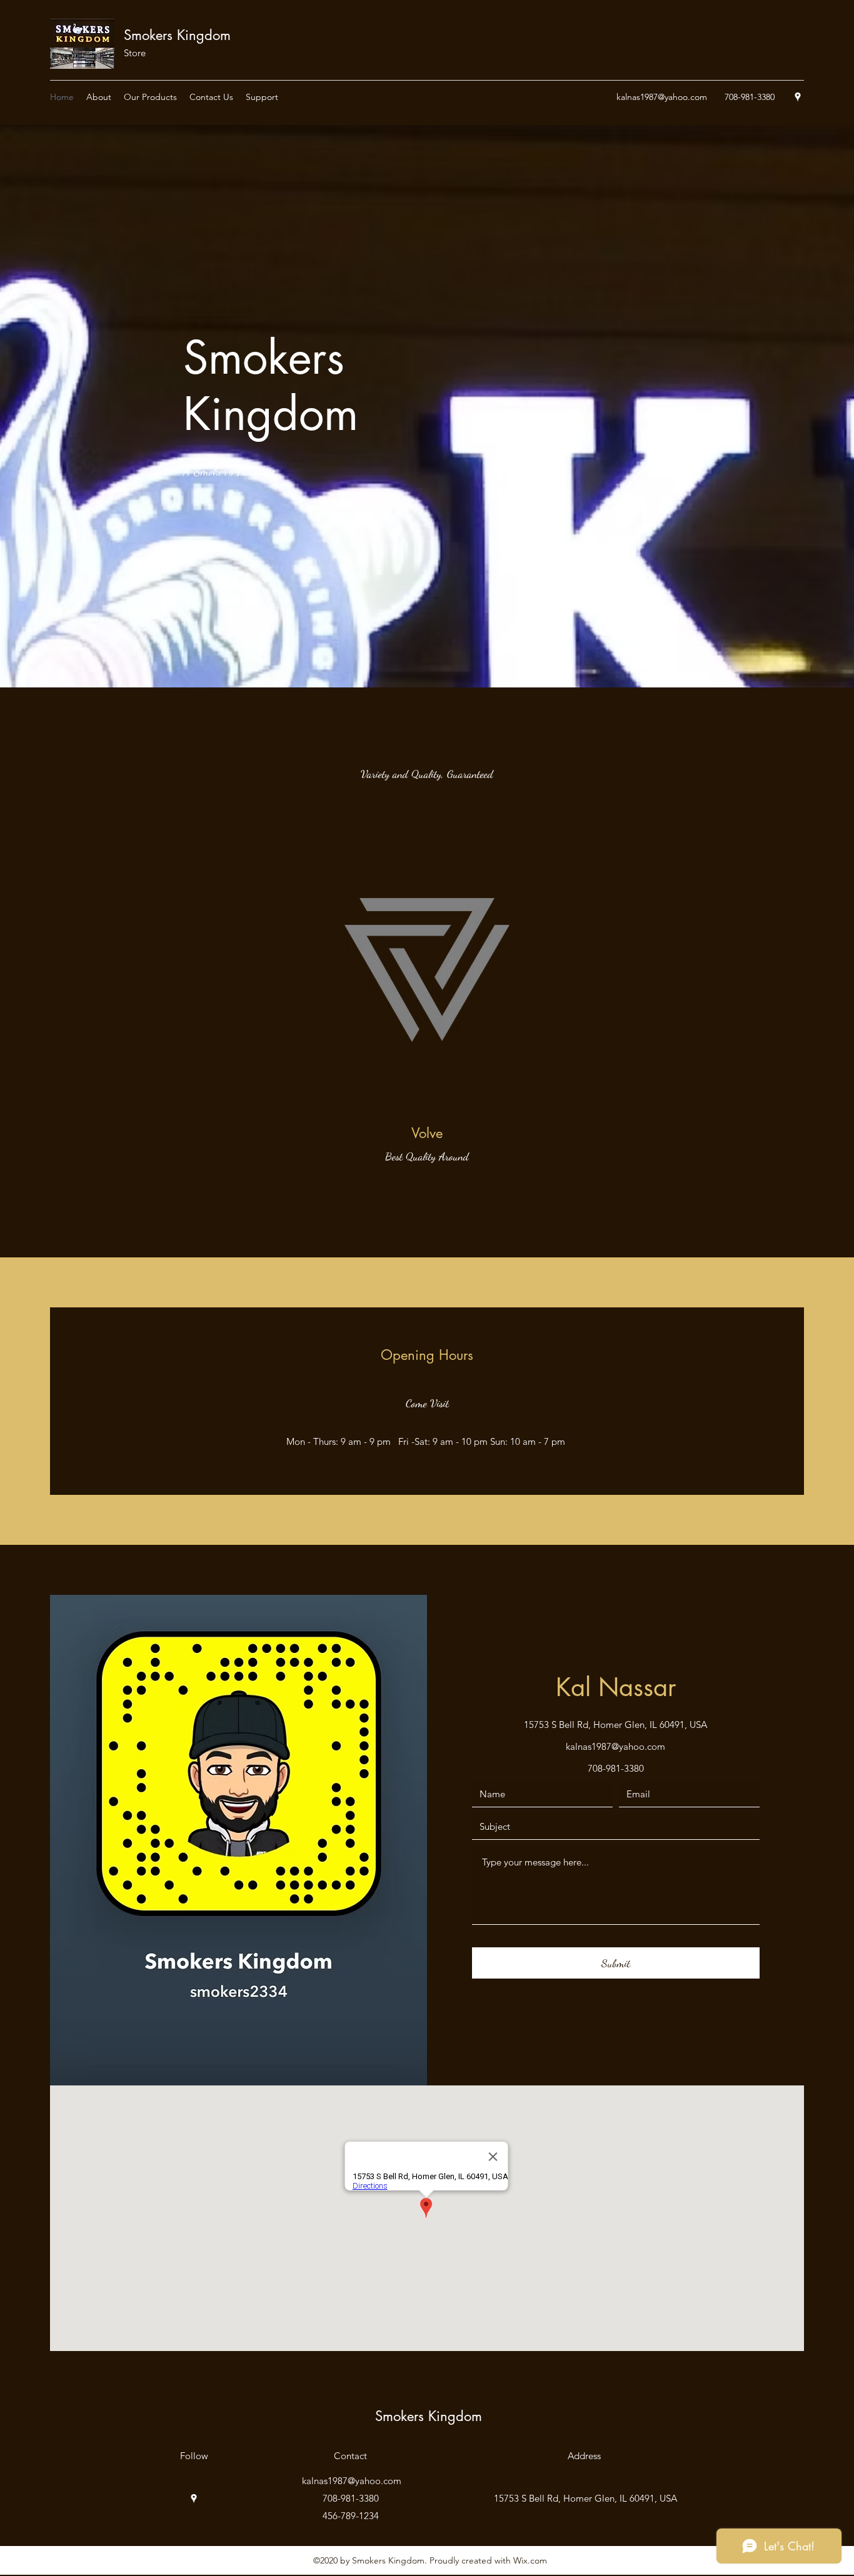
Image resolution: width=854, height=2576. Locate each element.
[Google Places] (798, 97)
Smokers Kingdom (177, 35)
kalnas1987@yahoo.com (662, 97)
